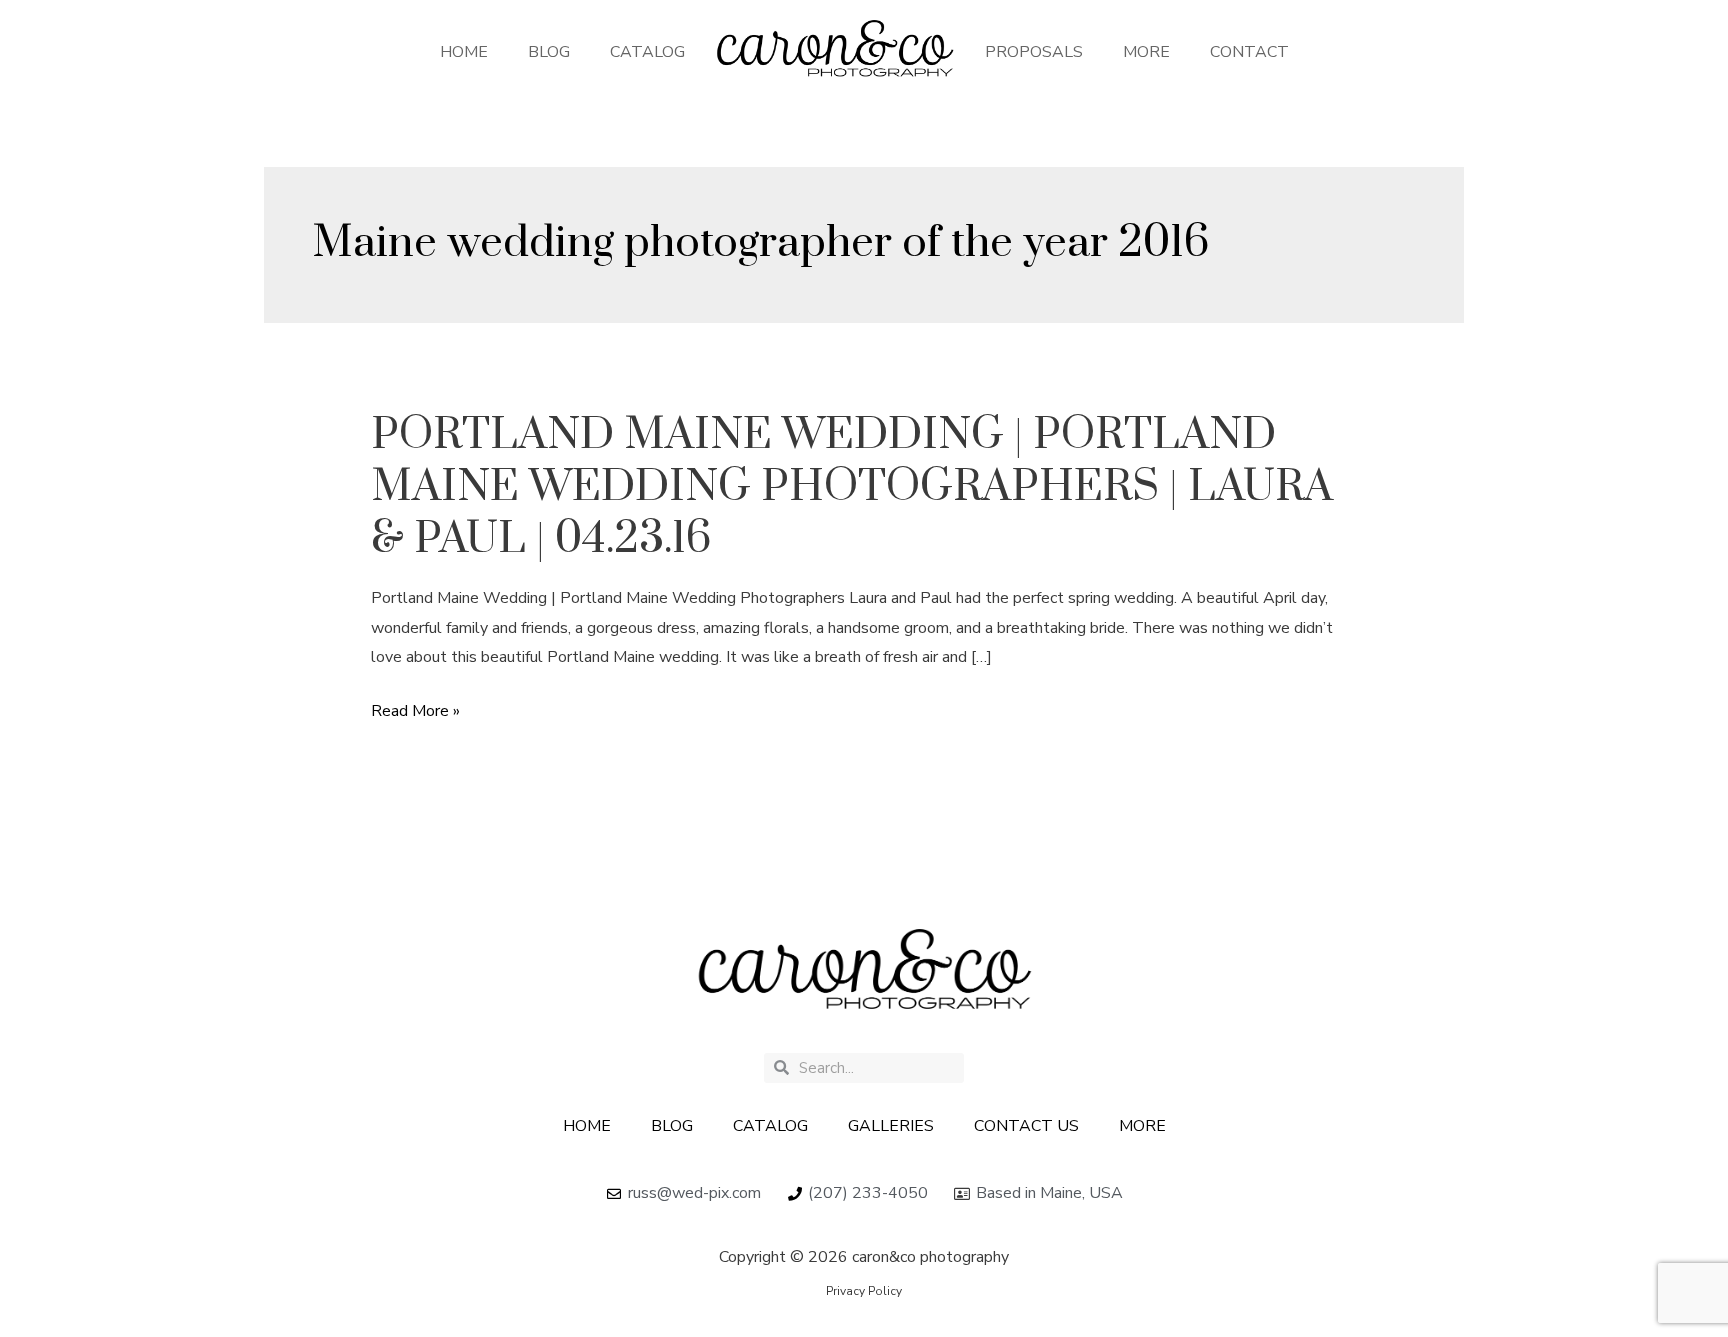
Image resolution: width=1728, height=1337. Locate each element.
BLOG (549, 52)
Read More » (415, 712)
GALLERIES (891, 1126)
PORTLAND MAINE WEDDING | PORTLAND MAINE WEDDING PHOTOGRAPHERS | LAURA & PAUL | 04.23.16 (852, 487)
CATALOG (647, 52)
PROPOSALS (1034, 52)
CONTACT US (1026, 1126)
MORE (1146, 52)
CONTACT (1249, 52)
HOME (464, 52)
